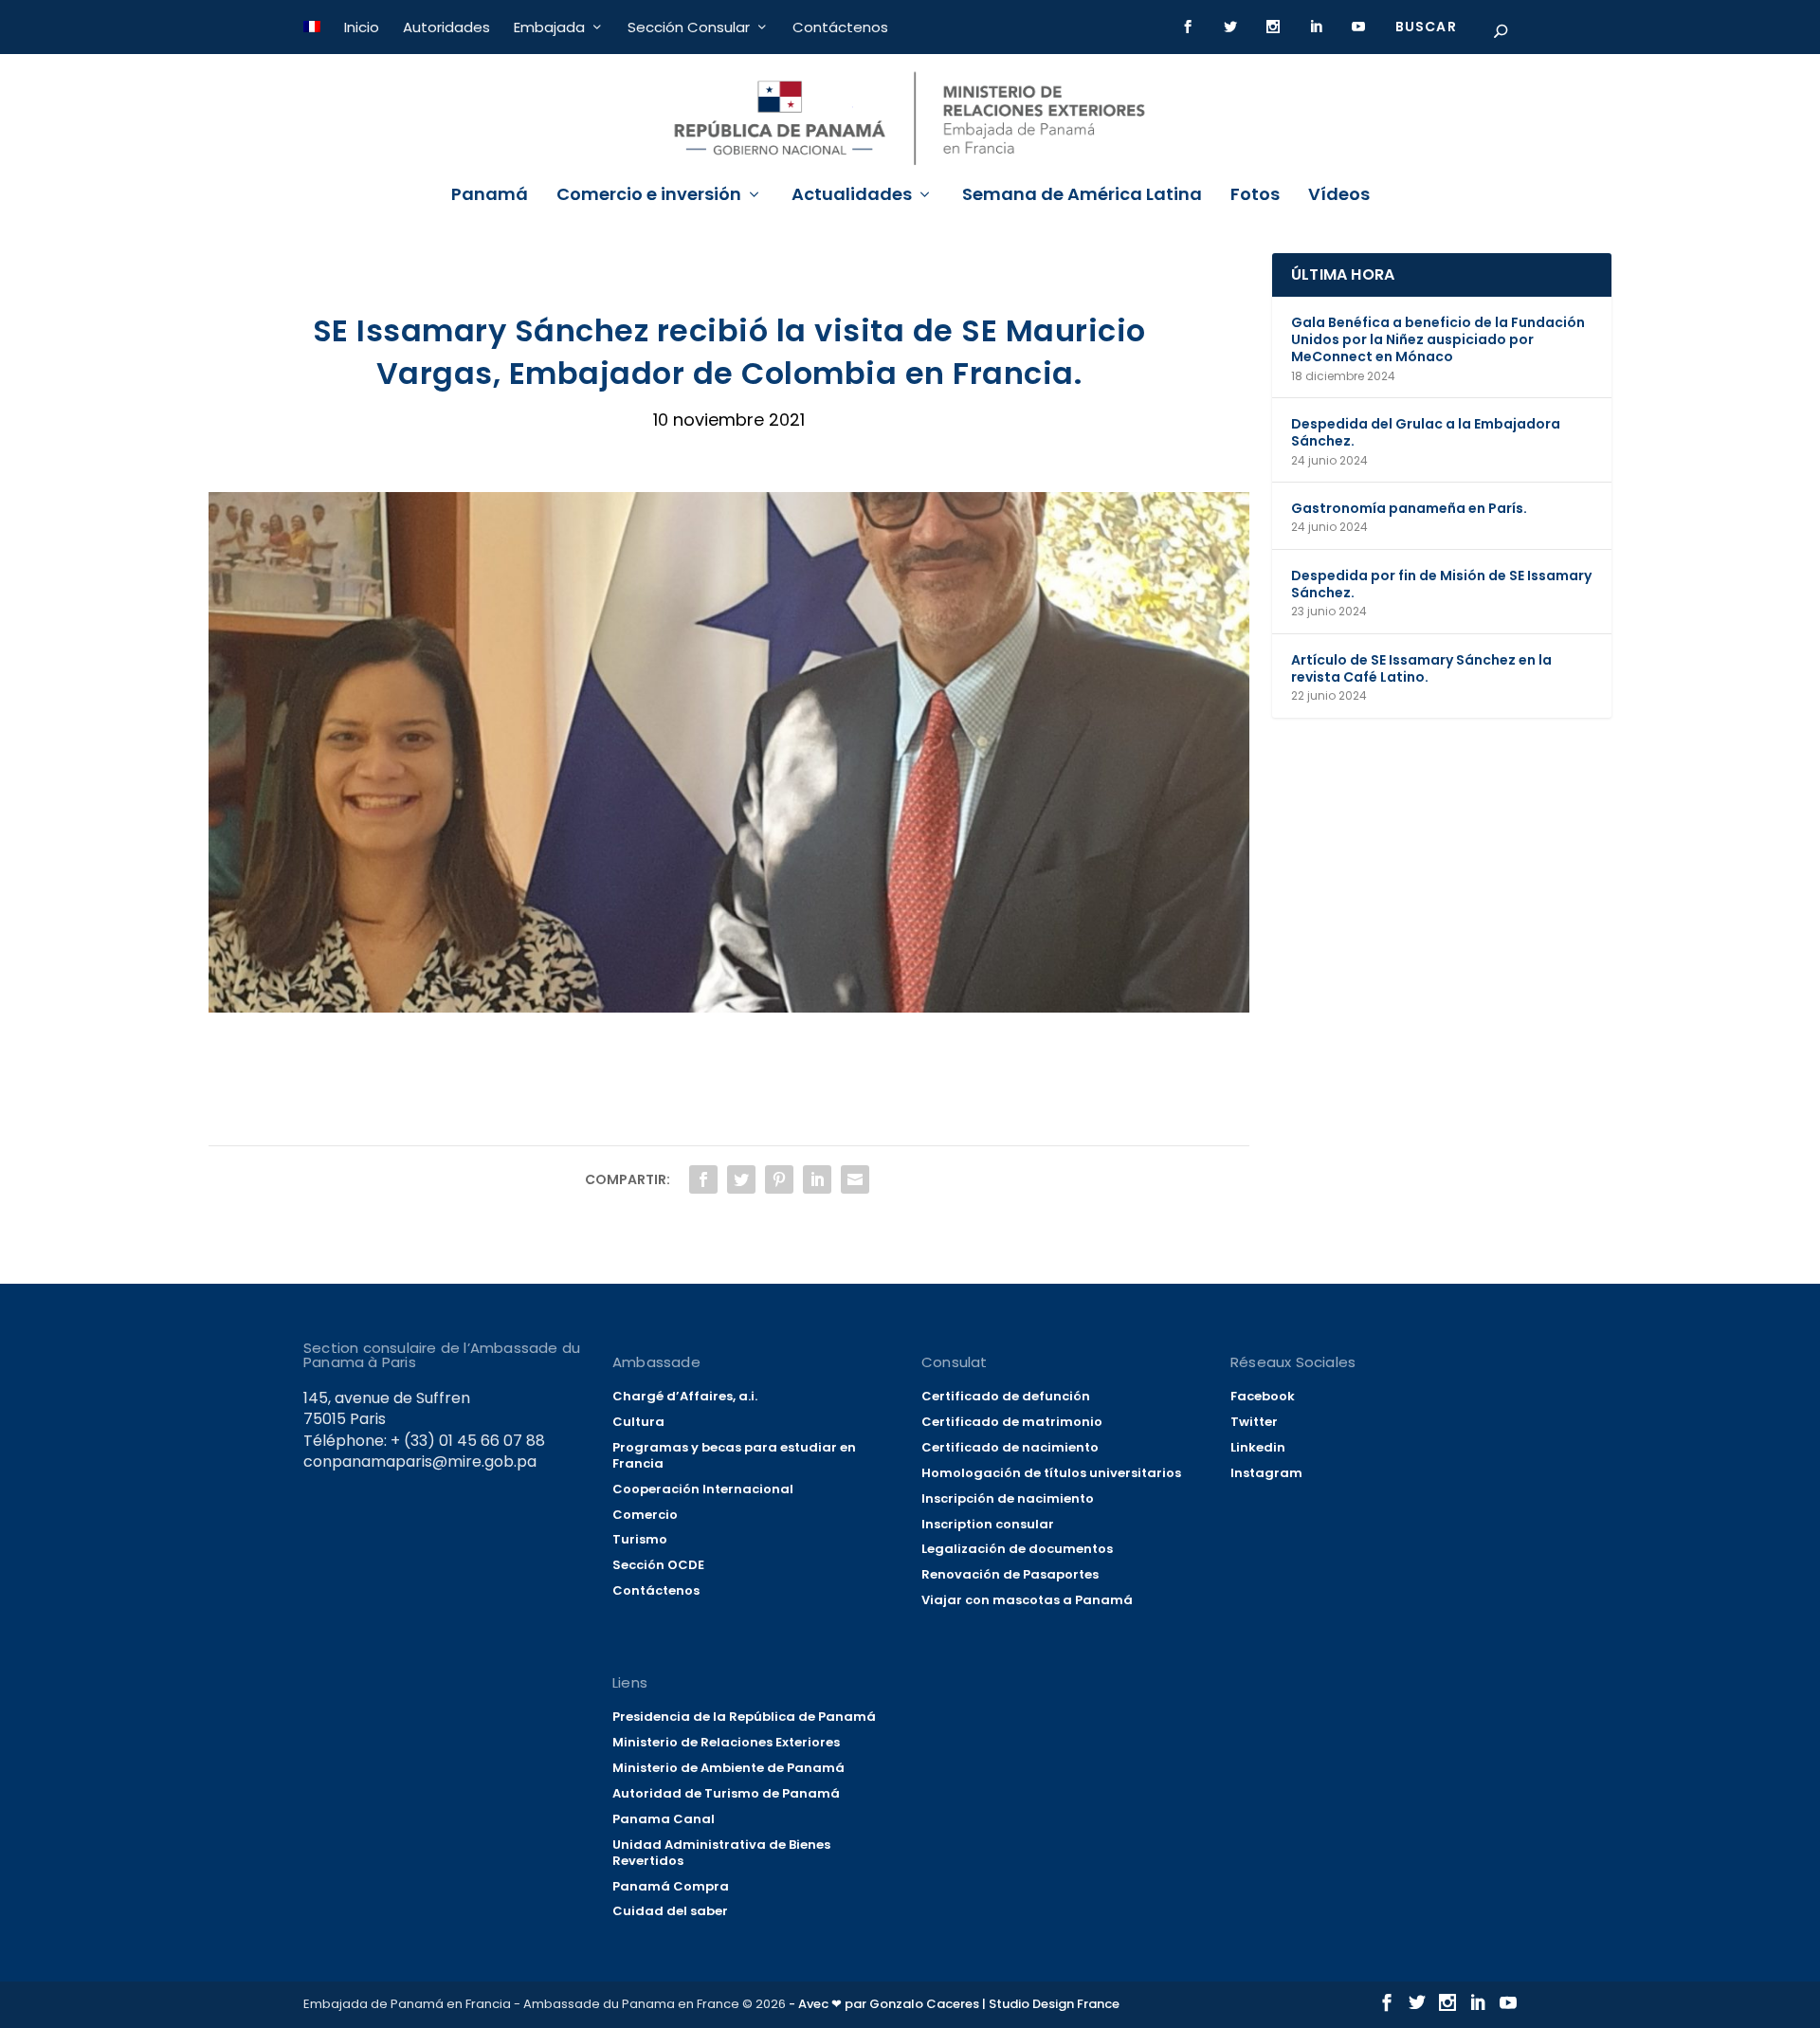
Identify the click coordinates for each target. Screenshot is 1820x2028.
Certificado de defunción (1006, 1396)
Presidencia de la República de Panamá (744, 1717)
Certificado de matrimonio (1012, 1422)
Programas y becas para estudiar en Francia (734, 1455)
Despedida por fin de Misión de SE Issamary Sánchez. (1441, 584)
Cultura (638, 1422)
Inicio (362, 27)
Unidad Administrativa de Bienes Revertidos (721, 1853)
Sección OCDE (658, 1565)
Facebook (1263, 1396)
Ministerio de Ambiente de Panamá (728, 1768)
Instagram (1266, 1473)
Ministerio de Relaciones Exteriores (726, 1742)
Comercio (645, 1515)
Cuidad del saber (670, 1911)
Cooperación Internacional (703, 1489)
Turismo (640, 1539)
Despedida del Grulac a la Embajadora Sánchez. (1426, 432)
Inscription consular (988, 1524)
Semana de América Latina (1082, 196)
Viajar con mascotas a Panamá (1027, 1600)
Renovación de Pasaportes (1010, 1574)
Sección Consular (689, 27)
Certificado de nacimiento (1010, 1447)
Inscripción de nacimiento (1008, 1498)
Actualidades (852, 196)
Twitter (1254, 1422)
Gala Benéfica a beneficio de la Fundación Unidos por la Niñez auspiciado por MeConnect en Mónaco (1438, 339)
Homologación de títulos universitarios (1051, 1473)
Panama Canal (664, 1819)
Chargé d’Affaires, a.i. (685, 1396)
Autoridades (446, 27)
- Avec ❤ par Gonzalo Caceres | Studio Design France (954, 2004)
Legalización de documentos (1017, 1549)
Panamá (490, 196)
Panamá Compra (671, 1886)
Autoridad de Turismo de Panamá (726, 1793)
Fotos (1255, 196)
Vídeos (1339, 196)
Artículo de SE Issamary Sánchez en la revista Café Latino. (1421, 668)
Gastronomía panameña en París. (1409, 508)
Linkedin (1258, 1447)
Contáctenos (840, 27)
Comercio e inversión (649, 196)
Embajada (549, 27)
